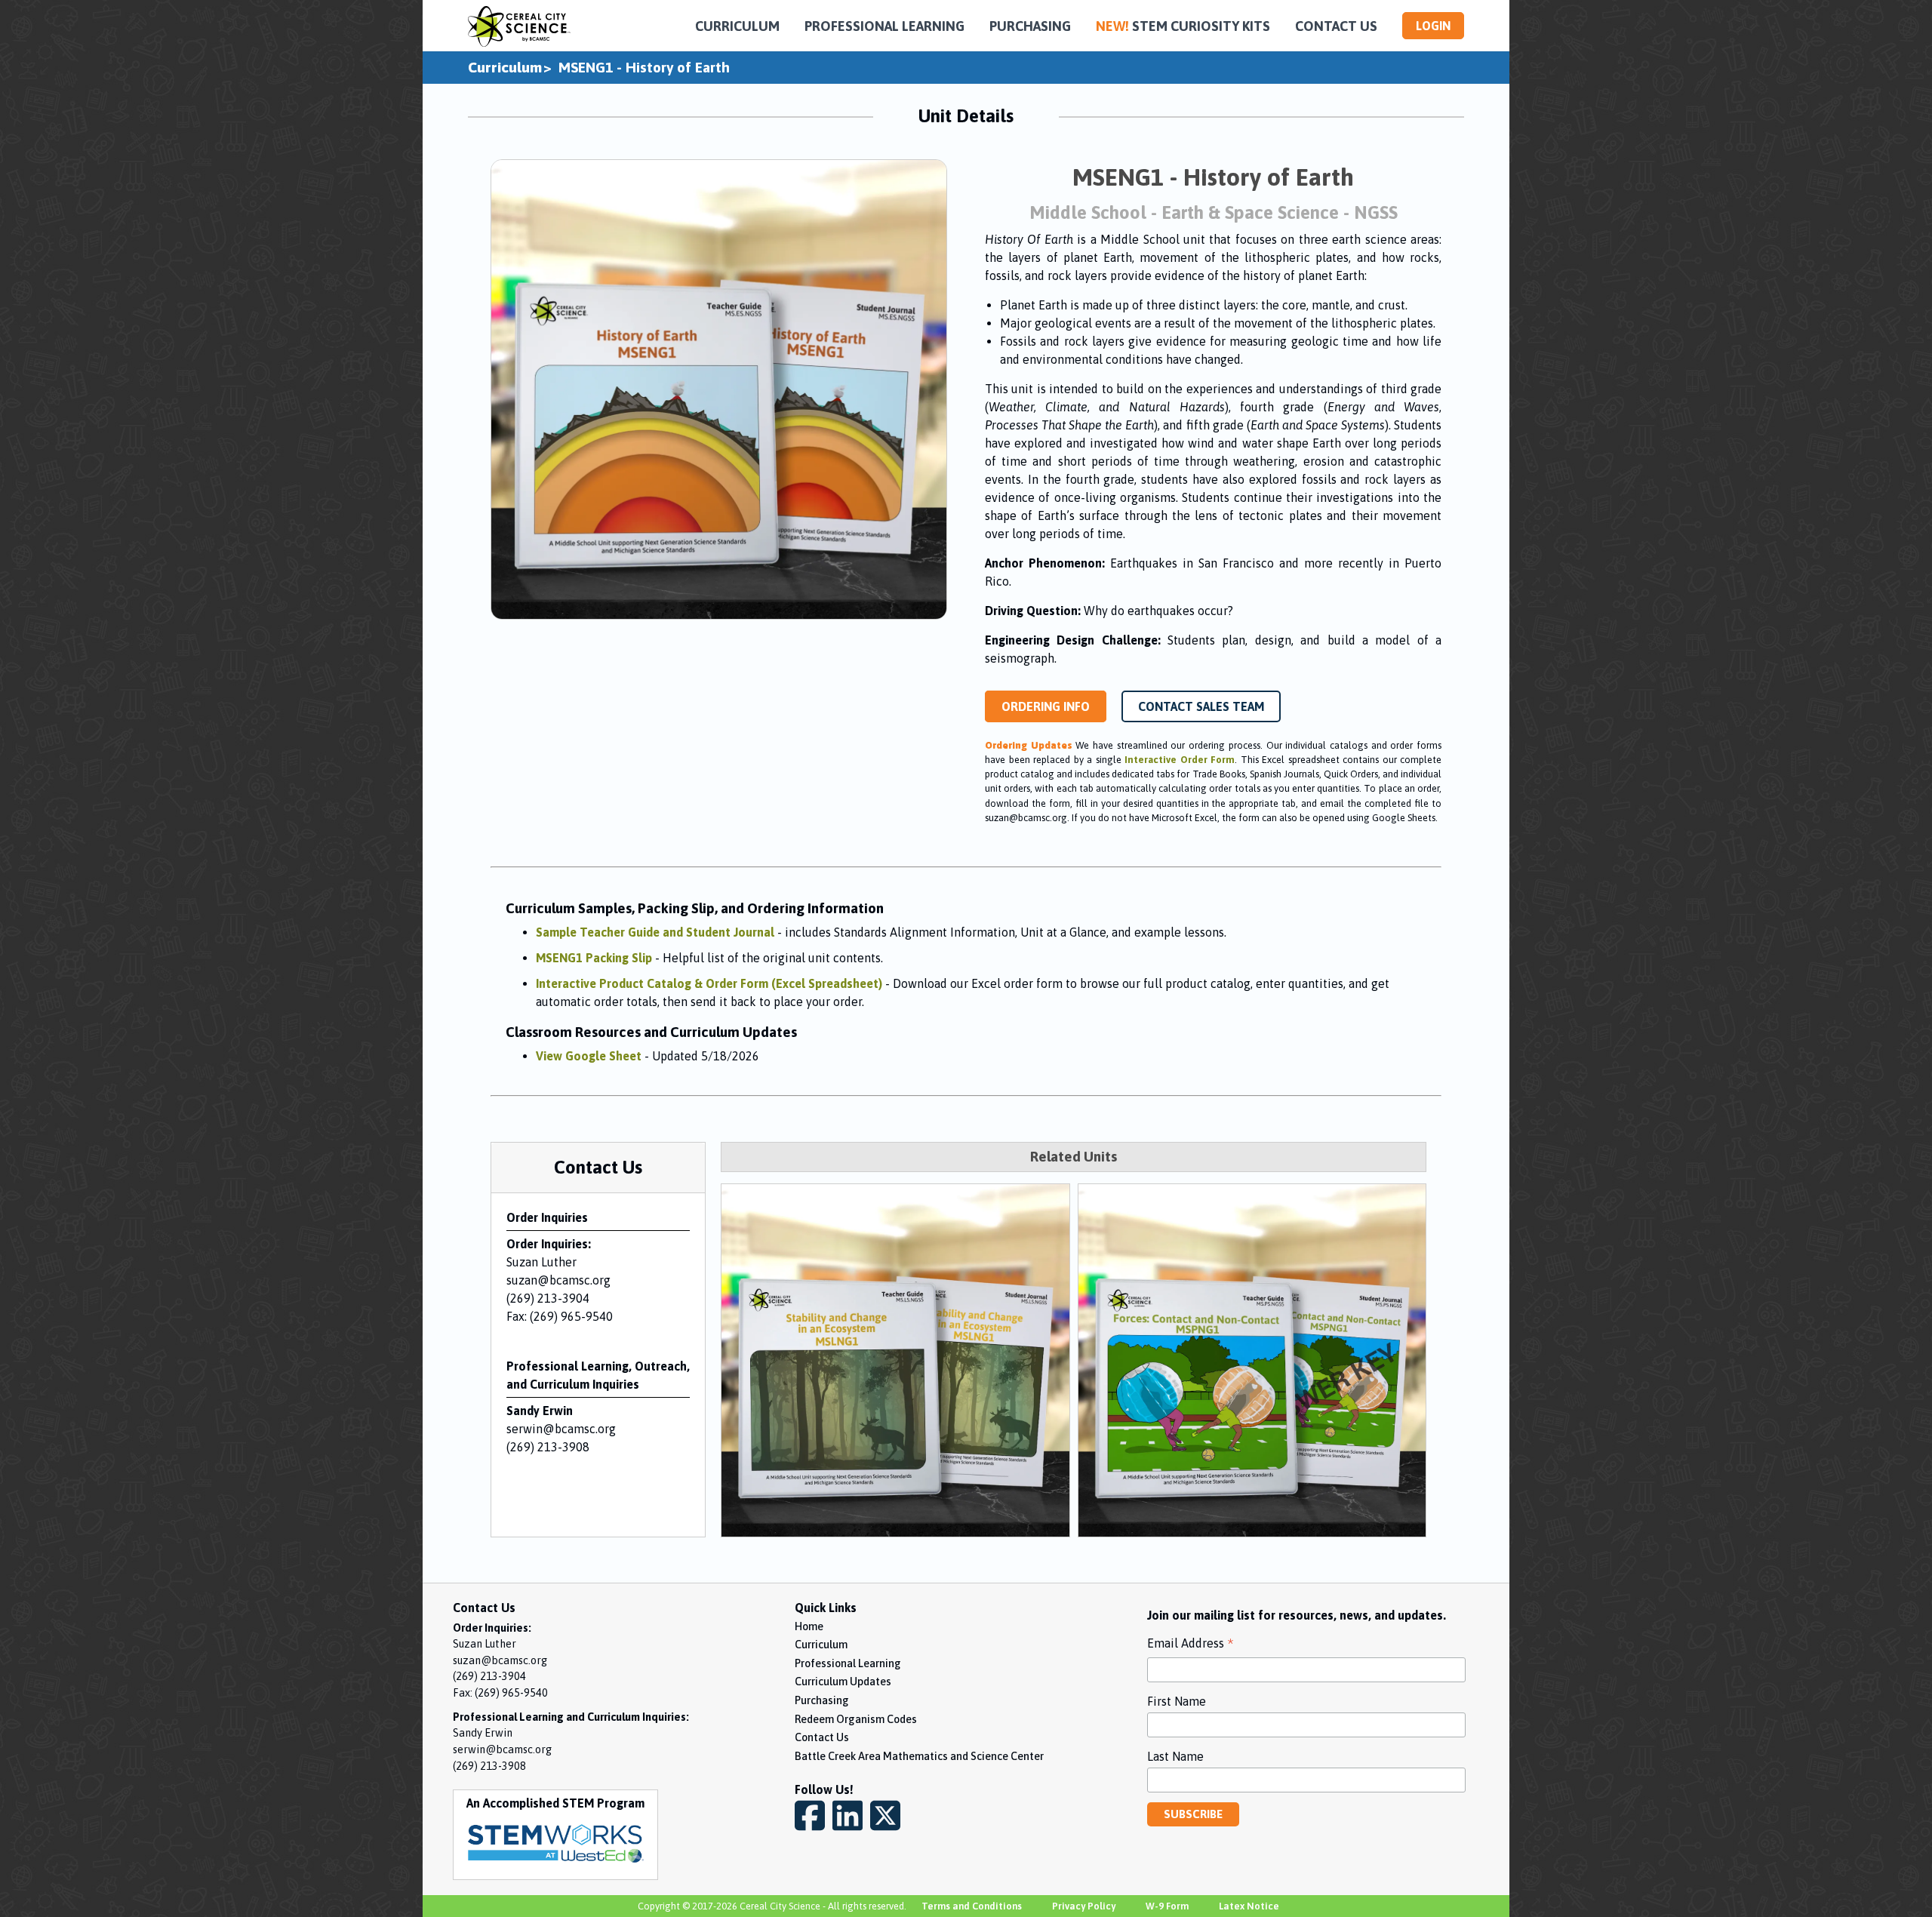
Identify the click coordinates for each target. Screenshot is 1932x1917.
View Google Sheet (589, 1056)
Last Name (1175, 1756)
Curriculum (505, 67)
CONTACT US (1336, 26)
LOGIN (1433, 26)
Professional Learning (848, 1663)
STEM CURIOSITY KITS (1183, 26)
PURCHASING (1030, 26)
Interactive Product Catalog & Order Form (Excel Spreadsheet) (709, 983)
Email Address (1191, 1645)
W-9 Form (1167, 1906)
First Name (1177, 1701)
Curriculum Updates (843, 1682)
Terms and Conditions (972, 1906)
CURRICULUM (737, 26)
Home (809, 1626)
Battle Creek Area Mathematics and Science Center (919, 1756)
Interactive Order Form (1180, 760)
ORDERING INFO (1046, 706)
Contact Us (822, 1737)
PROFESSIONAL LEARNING (884, 26)
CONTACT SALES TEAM (1201, 706)
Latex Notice (1249, 1906)
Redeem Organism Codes (856, 1719)
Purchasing (822, 1700)
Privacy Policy (1084, 1906)
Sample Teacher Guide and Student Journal (655, 932)
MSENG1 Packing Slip (594, 958)
